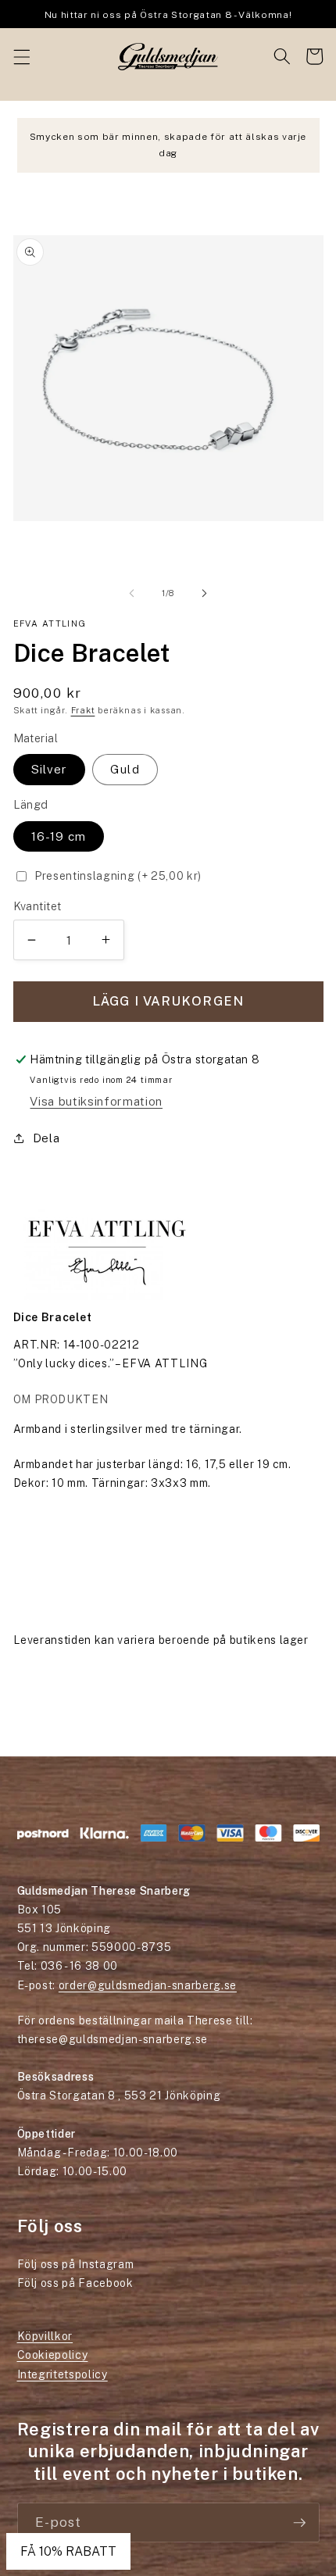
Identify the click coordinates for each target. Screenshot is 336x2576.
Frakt (83, 710)
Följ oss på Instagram (76, 2264)
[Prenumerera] (299, 2523)
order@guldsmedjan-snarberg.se (148, 1985)
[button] (21, 56)
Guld (125, 769)
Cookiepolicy (53, 2355)
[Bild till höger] (204, 593)
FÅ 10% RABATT (68, 2551)
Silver (50, 769)
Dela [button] (46, 1138)
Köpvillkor (45, 2336)
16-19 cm (59, 836)
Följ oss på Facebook (75, 2283)
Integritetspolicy (63, 2374)
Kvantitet (38, 906)
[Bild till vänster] (132, 593)
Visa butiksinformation (96, 1101)
